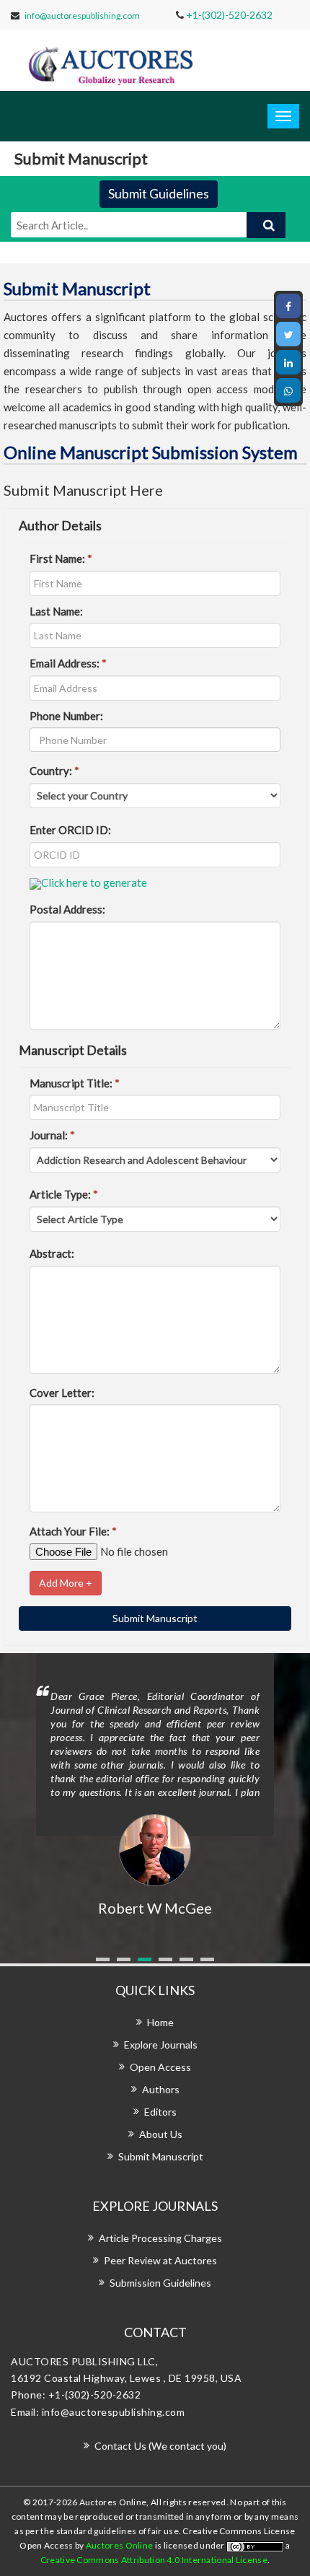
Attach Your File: (73, 1531)
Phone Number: (66, 716)
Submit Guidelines (159, 193)
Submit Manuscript (161, 2156)
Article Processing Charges (160, 2238)
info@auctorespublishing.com (82, 16)
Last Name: (56, 611)
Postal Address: (67, 909)
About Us (161, 2134)
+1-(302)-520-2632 (229, 15)
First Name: (61, 558)
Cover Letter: (62, 1393)
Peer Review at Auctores (160, 2260)
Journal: (52, 1135)
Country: (54, 771)
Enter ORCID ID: (70, 830)
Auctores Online (120, 2545)
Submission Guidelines (160, 2283)
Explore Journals (161, 2045)
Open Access (160, 2067)
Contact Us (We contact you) (160, 2446)
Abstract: (52, 1253)
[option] (155, 1786)
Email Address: (68, 663)
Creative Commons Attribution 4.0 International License (154, 2560)
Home (160, 2022)
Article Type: (64, 1194)
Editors (160, 2112)
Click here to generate (94, 882)
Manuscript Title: (75, 1083)
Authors (161, 2089)
